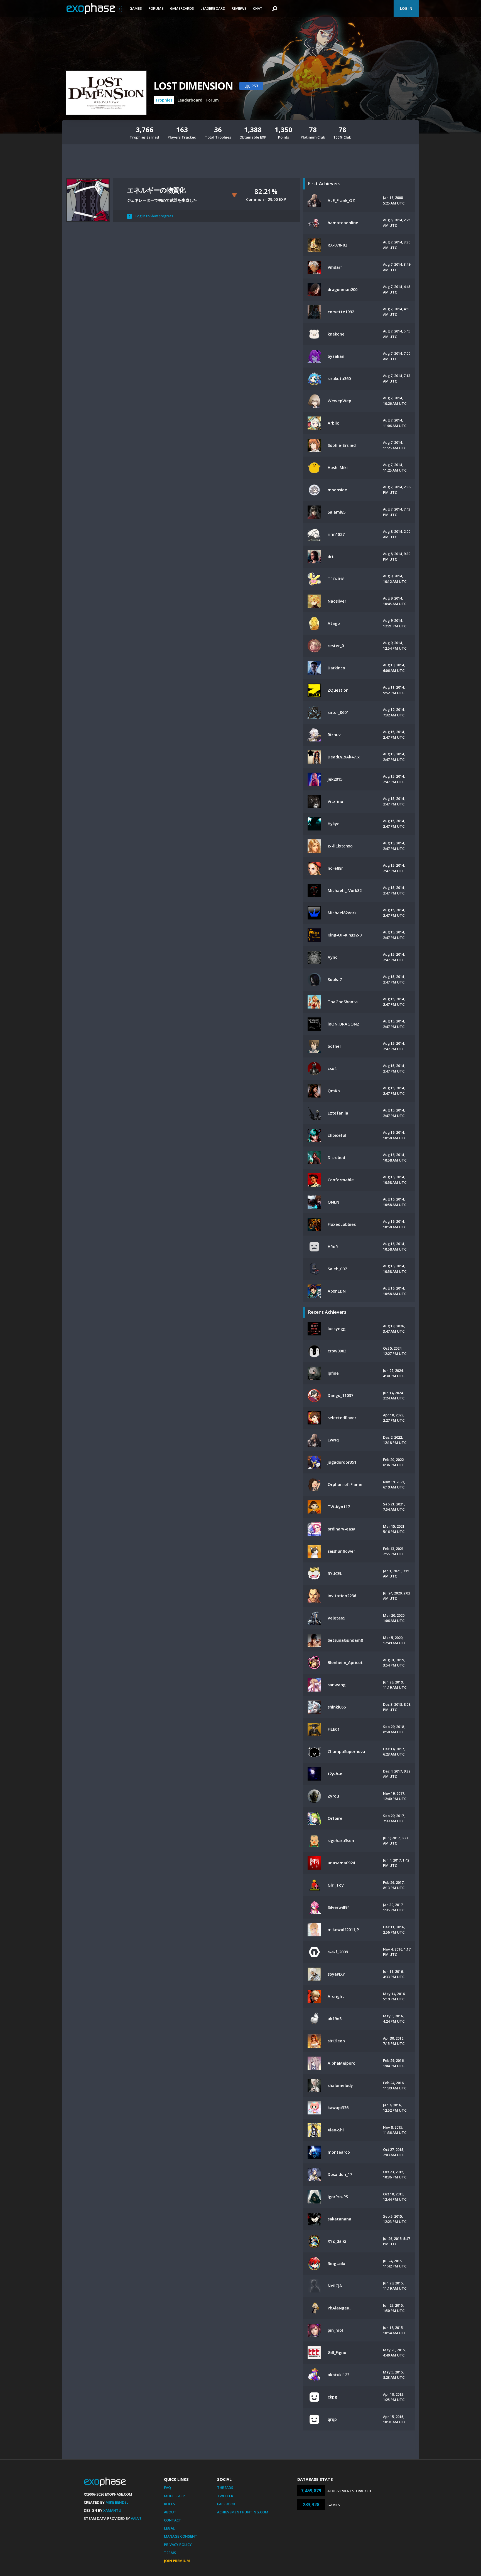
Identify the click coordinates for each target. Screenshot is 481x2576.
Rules (170, 2504)
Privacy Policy (178, 2545)
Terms (170, 2553)
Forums (156, 8)
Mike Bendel (117, 2502)
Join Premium (177, 2561)
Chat (258, 8)
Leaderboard (213, 8)
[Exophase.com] (94, 9)
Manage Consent (181, 2536)
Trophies (164, 100)
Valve (136, 2518)
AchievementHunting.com (243, 2512)
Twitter (225, 2496)
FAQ (167, 2488)
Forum (213, 100)
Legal (169, 2528)
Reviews (239, 8)
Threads (225, 2488)
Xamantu (112, 2510)
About (170, 2512)
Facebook (226, 2504)
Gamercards (182, 8)
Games (136, 8)
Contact (173, 2520)
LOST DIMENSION (193, 86)
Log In (406, 8)
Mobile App (174, 2496)
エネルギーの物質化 (156, 190)
